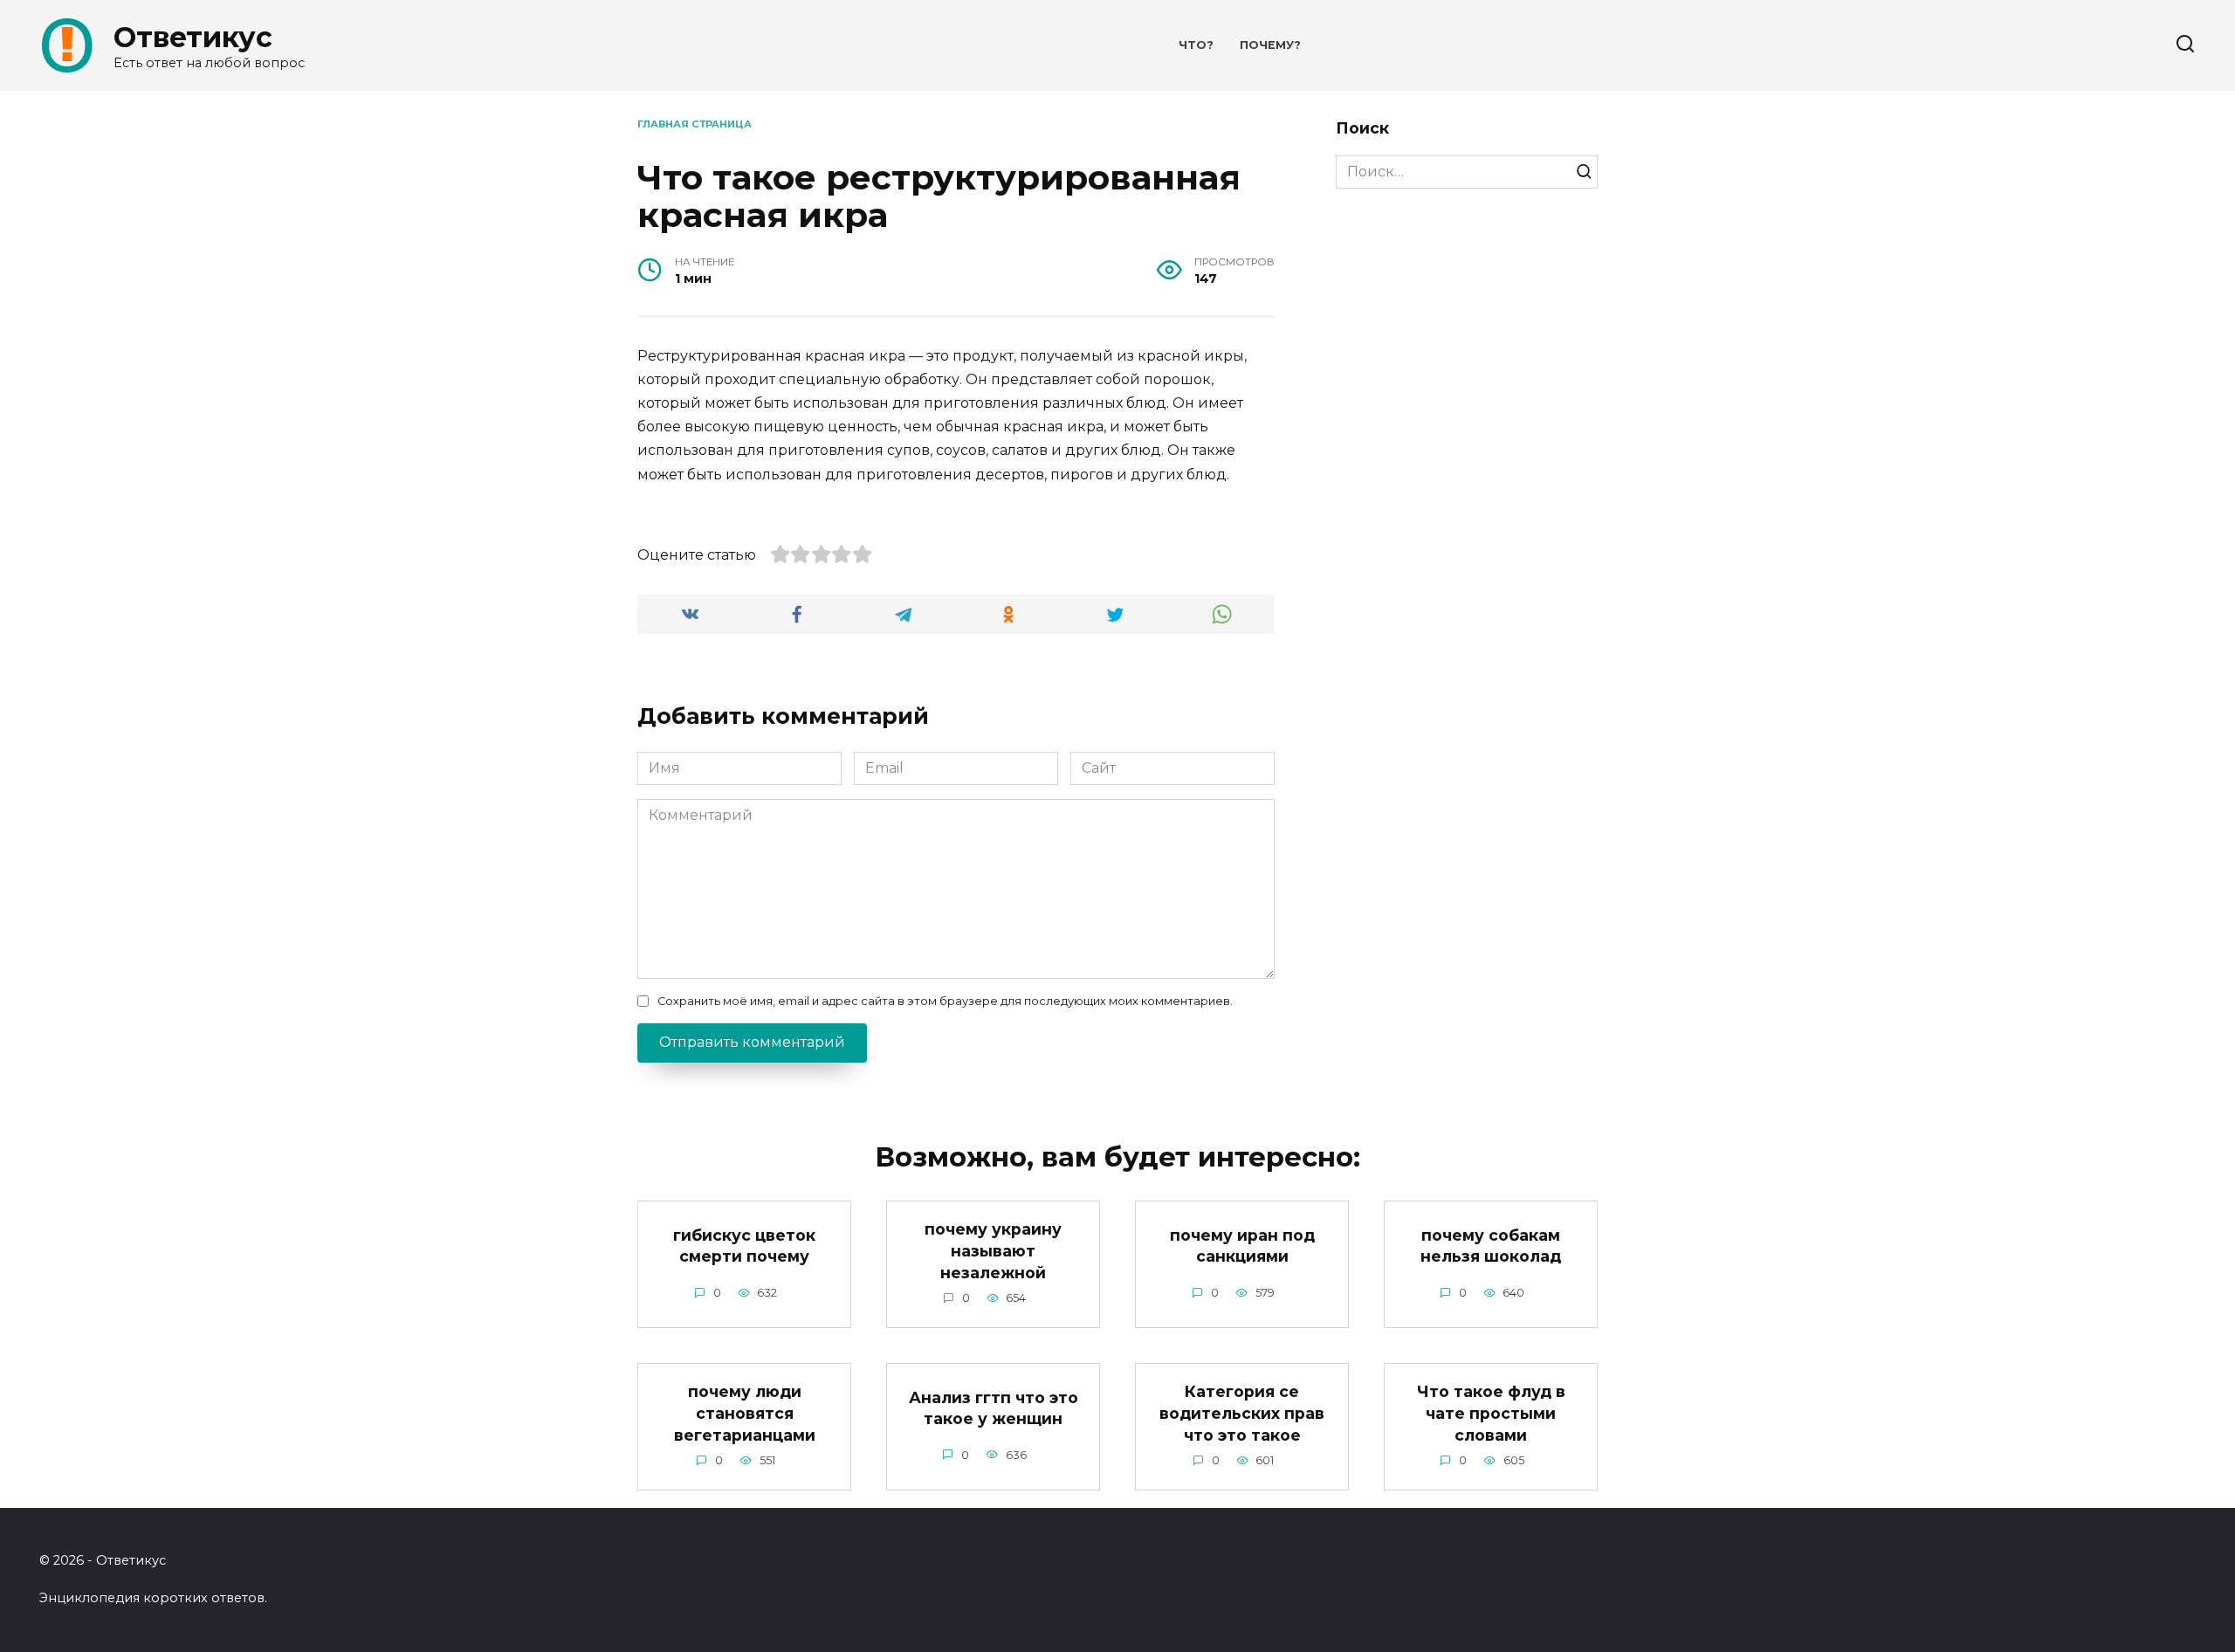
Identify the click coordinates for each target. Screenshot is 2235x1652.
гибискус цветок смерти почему (744, 1245)
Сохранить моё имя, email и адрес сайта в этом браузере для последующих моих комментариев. (945, 1001)
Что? (1196, 45)
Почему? (1270, 45)
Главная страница (695, 124)
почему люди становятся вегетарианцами (745, 1413)
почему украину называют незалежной (993, 1250)
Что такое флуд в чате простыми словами (1491, 1413)
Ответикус (193, 37)
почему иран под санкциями (1242, 1245)
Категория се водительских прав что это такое (1242, 1413)
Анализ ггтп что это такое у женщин (994, 1408)
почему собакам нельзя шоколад (1491, 1245)
